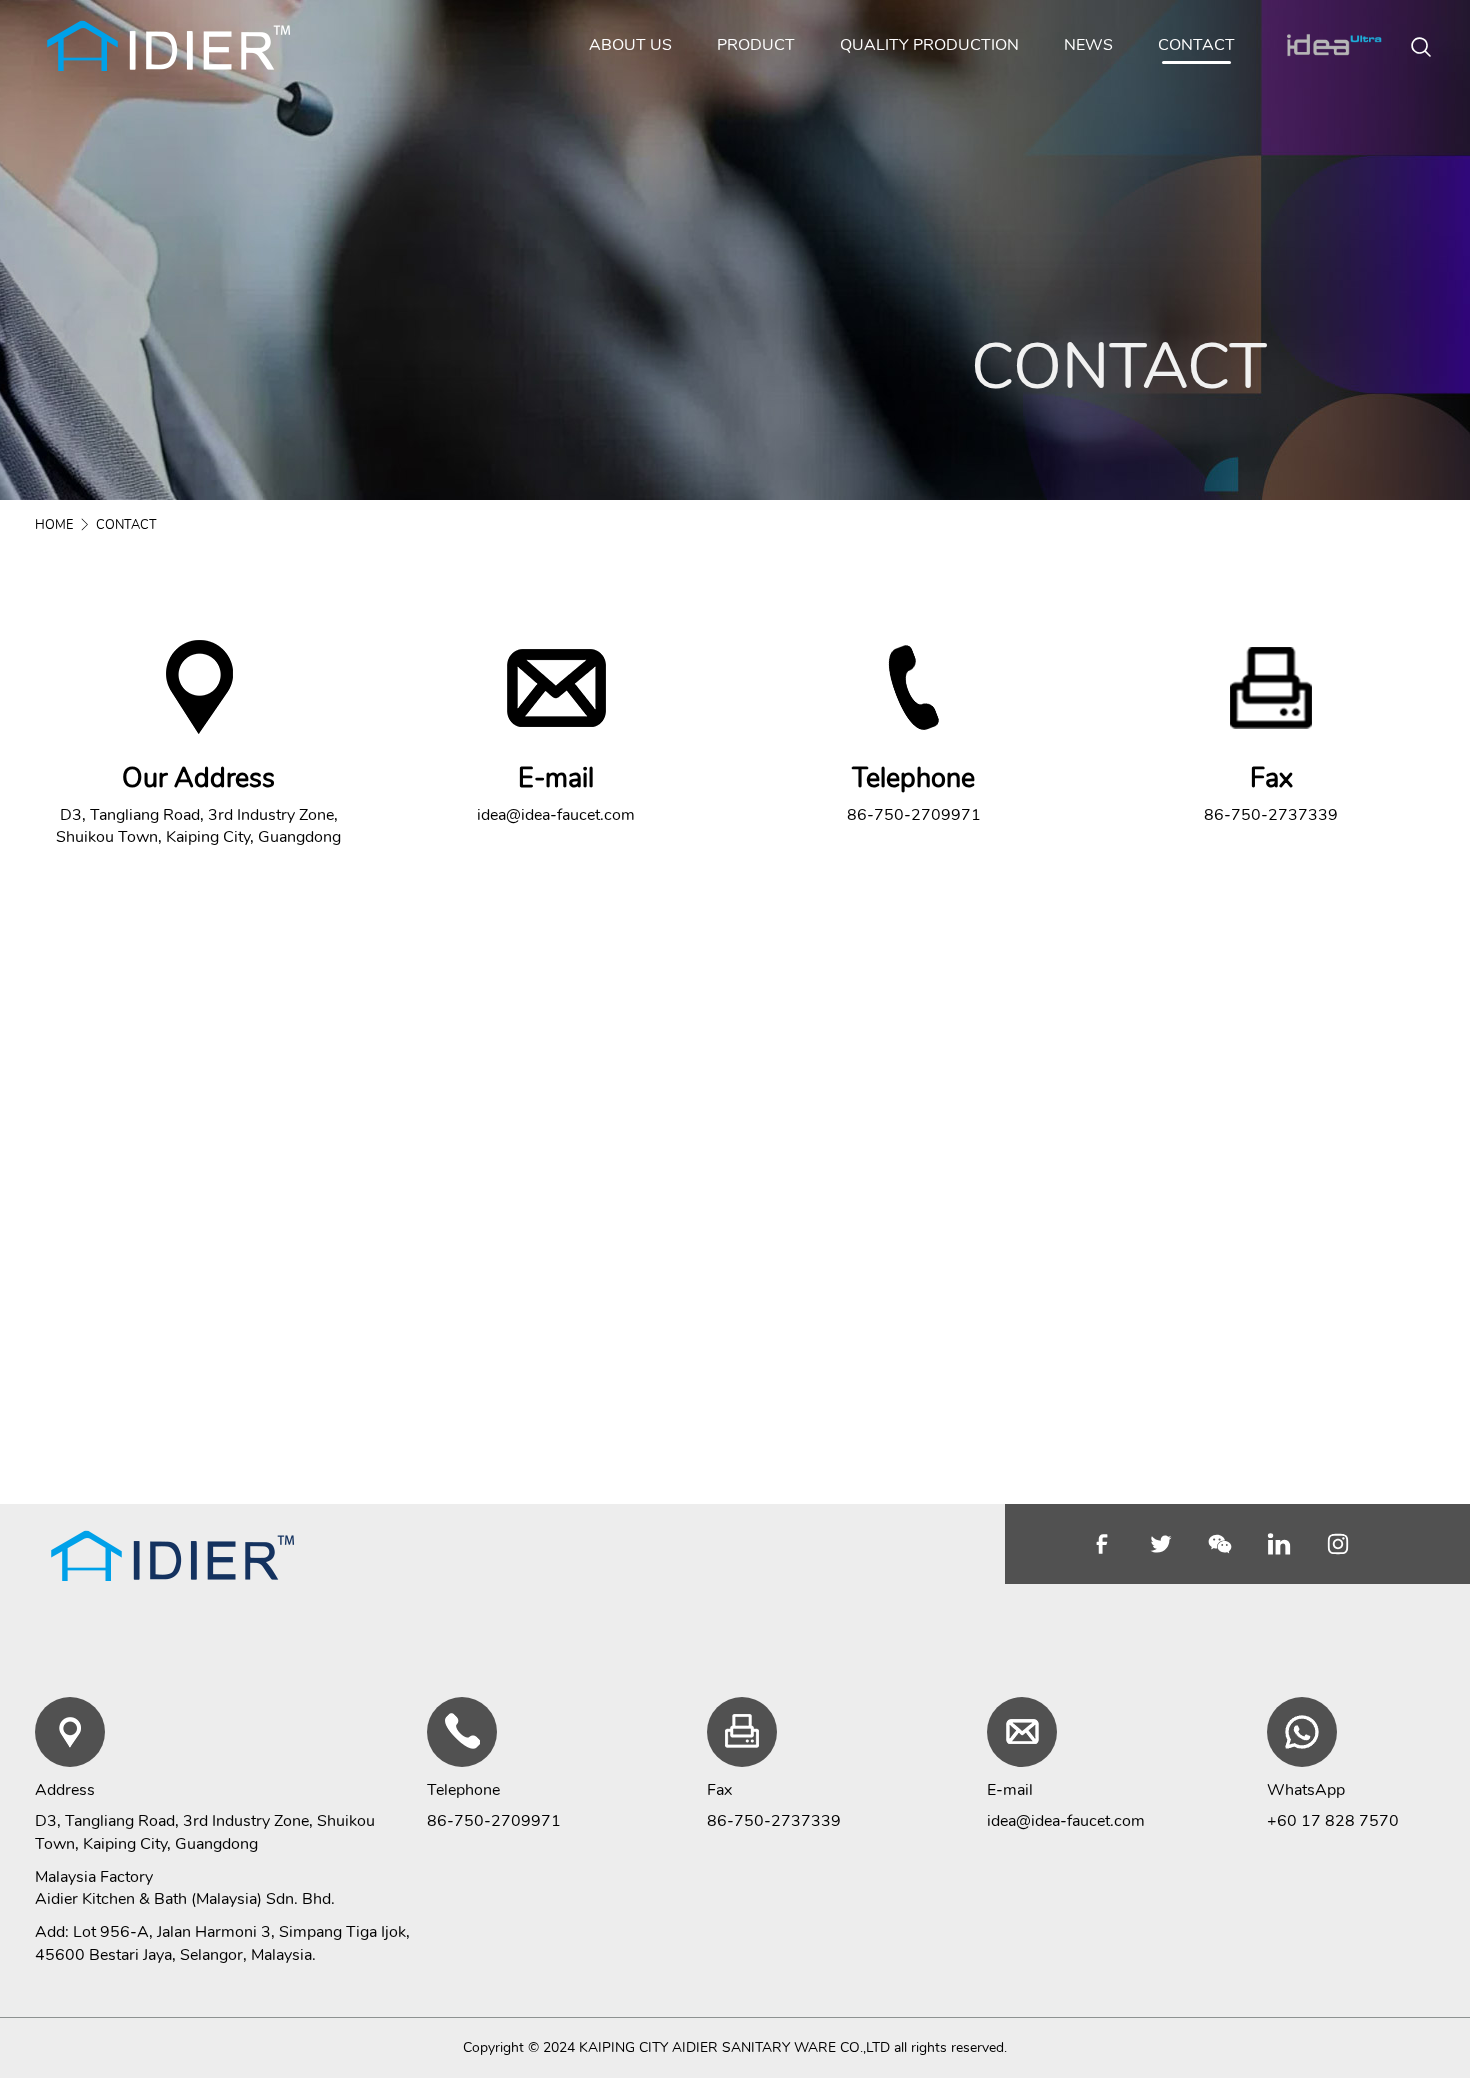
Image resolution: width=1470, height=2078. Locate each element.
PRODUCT (756, 45)
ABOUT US (630, 45)
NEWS (1088, 45)
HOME (54, 525)
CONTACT (1196, 45)
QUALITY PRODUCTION (929, 45)
